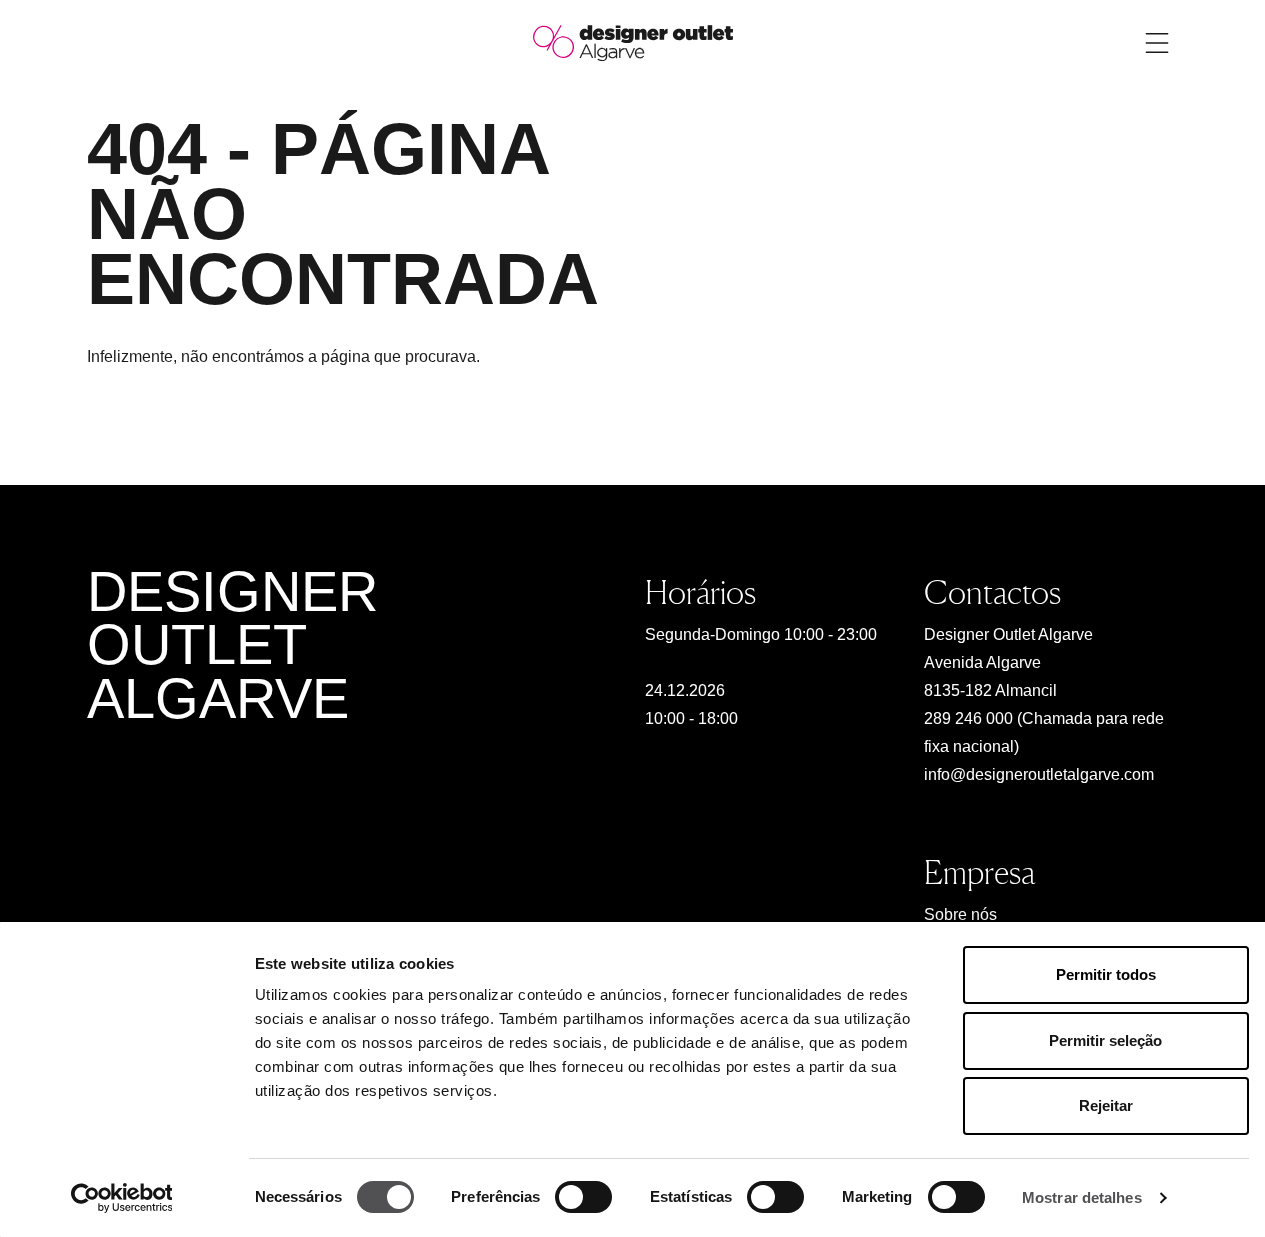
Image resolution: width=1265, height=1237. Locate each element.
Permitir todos (1106, 974)
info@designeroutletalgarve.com (1039, 774)
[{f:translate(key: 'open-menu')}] (1157, 43)
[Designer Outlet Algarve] (633, 41)
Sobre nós (960, 914)
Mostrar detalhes (1082, 1197)
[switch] (583, 1197)
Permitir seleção (1105, 1040)
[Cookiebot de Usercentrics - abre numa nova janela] (121, 1198)
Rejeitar (1106, 1105)
